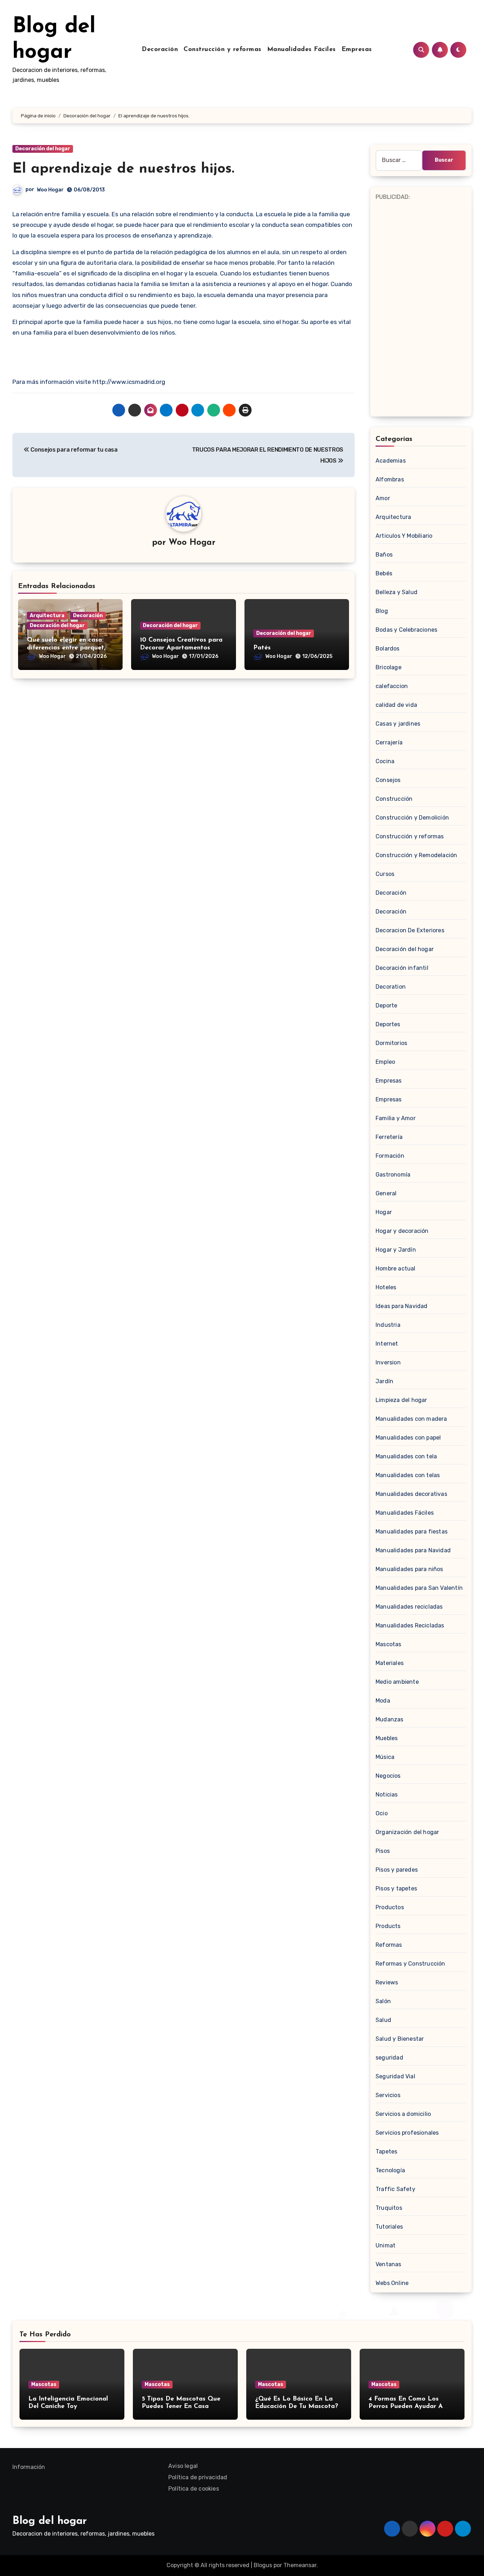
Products (388, 1926)
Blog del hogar (50, 2521)
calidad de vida (396, 705)
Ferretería (389, 1137)
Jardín (384, 1381)
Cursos (385, 874)
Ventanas (389, 2264)
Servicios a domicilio (403, 2114)
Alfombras (390, 479)
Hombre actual (396, 1269)
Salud (383, 2020)
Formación (390, 1156)
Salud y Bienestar (400, 2039)
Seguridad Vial (395, 2076)
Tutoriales (389, 2227)
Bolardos (388, 649)
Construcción (394, 799)
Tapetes (386, 2152)
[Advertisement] (422, 308)
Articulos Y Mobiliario (404, 536)
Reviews (387, 1982)
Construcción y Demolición (412, 818)
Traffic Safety (395, 2189)
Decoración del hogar (43, 149)
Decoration (391, 987)
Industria (388, 1325)
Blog (382, 611)
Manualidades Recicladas (410, 1625)
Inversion (388, 1362)
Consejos (388, 780)
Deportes (388, 1024)
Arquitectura (47, 616)
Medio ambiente (397, 1682)
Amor (383, 498)
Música (385, 1757)
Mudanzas (390, 1719)
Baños (384, 555)
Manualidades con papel (408, 1438)
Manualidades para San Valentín (419, 1588)
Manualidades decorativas (411, 1494)
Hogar (384, 1212)
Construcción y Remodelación (416, 855)
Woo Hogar (50, 190)
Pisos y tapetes (396, 1888)
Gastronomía (393, 1175)
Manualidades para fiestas (412, 1532)
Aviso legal (183, 2466)
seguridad (389, 2058)
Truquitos (389, 2208)
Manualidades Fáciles (302, 50)
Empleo (385, 1062)
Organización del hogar (407, 1832)
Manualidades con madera (411, 1419)
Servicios (388, 2095)
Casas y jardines (398, 724)
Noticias (387, 1795)
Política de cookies (194, 2489)
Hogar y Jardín (396, 1250)
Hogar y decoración (402, 1231)
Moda (383, 1701)
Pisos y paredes (397, 1870)
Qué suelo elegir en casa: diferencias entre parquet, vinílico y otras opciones (66, 648)
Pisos (383, 1851)
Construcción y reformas (223, 50)
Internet (387, 1344)
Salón (383, 2001)
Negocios (388, 1776)
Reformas (389, 1945)
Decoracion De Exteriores (410, 930)
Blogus (263, 2565)
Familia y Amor (396, 1118)
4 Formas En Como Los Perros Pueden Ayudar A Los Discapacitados (406, 2407)
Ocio (382, 1813)
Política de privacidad (198, 2477)
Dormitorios (391, 1043)
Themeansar (300, 2565)
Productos (390, 1907)
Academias (391, 461)
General (386, 1193)
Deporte (386, 1005)
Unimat (385, 2245)
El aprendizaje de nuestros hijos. (123, 169)
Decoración (160, 50)
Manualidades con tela (406, 1456)
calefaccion (392, 686)
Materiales (390, 1663)
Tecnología (390, 2170)
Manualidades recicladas (409, 1607)
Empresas (357, 50)
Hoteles (386, 1287)
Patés (262, 648)
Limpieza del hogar (401, 1400)
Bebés (384, 573)
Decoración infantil (402, 968)
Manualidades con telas (408, 1475)
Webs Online (392, 2283)
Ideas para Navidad (402, 1306)
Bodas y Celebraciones (406, 630)
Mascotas (389, 1644)
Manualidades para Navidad (413, 1550)
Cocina (385, 761)
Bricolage (389, 667)
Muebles (387, 1738)
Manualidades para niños (409, 1569)
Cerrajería (389, 742)
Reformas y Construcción (410, 1964)
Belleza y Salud (396, 592)
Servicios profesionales (407, 2133)
